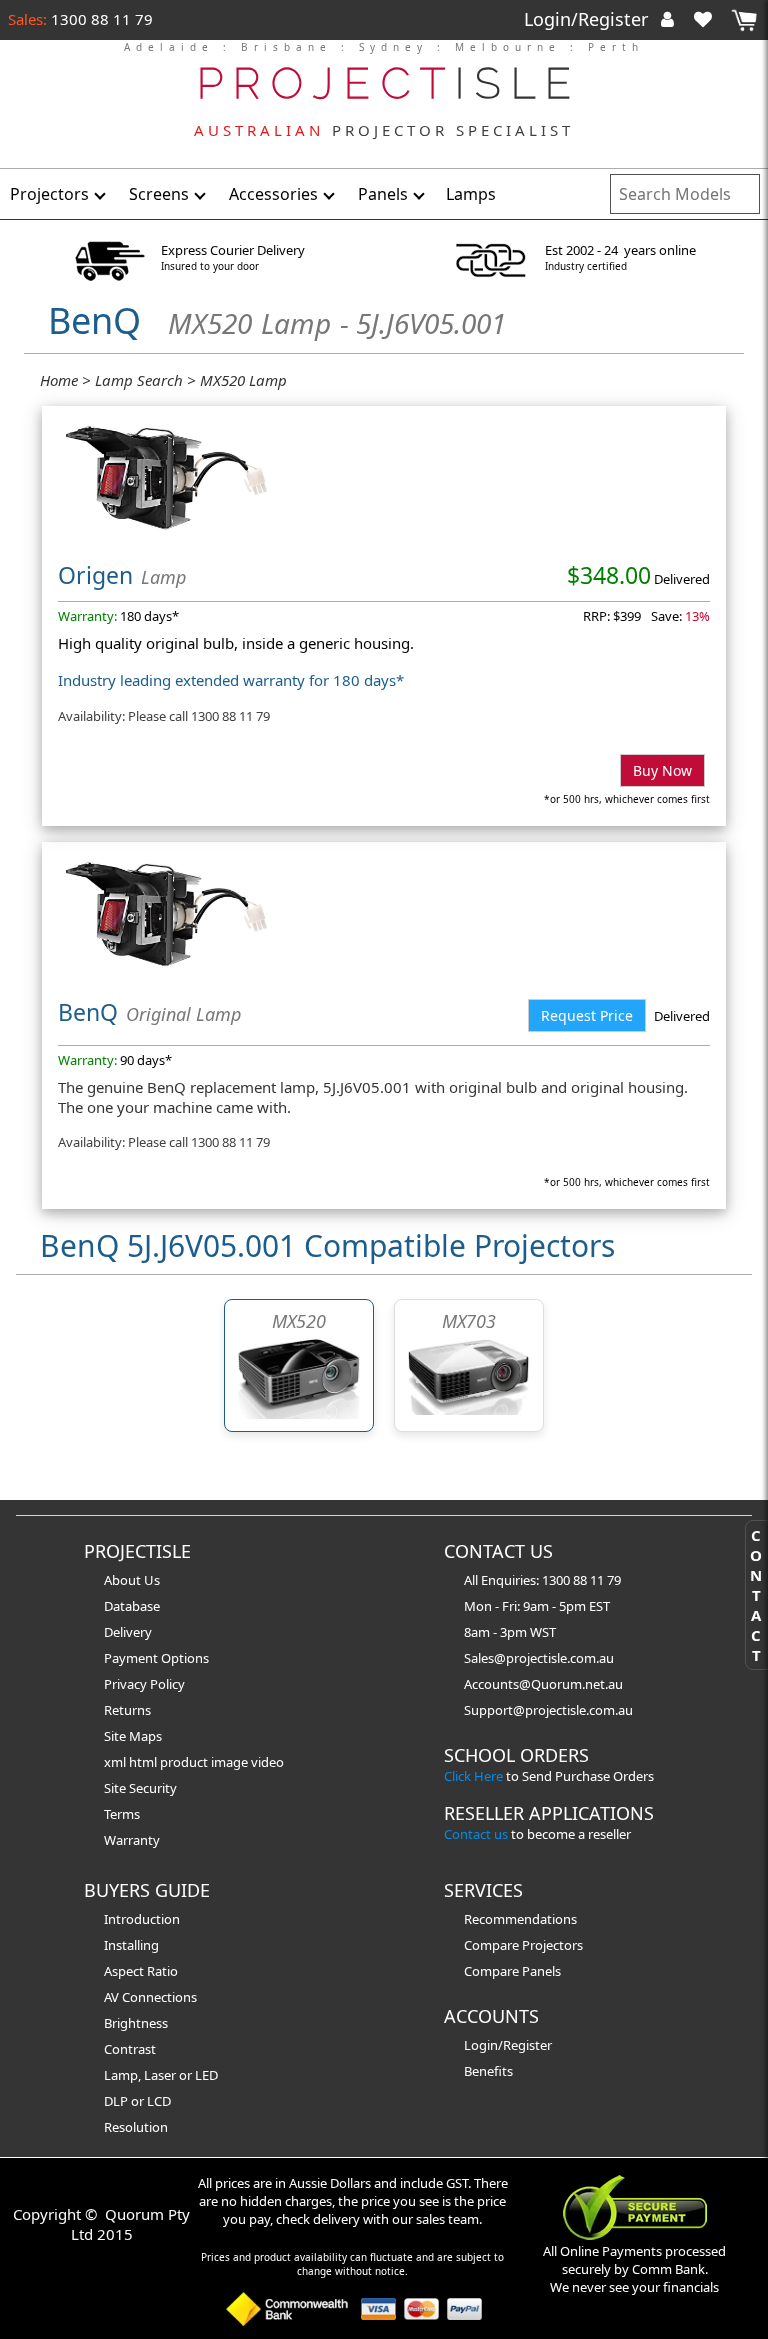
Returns (127, 1710)
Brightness (136, 2023)
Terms (122, 1814)
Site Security (140, 1788)
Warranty (132, 1840)
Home (59, 380)
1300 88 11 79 (100, 19)
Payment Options (156, 1658)
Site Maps (133, 1736)
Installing (131, 1945)
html (144, 1762)
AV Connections (150, 1997)
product (185, 1762)
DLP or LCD (137, 2101)
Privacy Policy (144, 1684)
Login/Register (588, 19)
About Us (132, 1580)
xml (116, 1762)
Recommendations (520, 1919)
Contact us (476, 1834)
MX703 (469, 1321)
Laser (160, 2075)
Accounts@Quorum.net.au (543, 1684)
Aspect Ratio (141, 1971)
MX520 (299, 1321)
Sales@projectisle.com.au (539, 1658)
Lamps (471, 194)
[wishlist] (711, 19)
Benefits (488, 2071)
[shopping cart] (744, 20)
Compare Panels (512, 1971)
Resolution (136, 2127)
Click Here (473, 1776)
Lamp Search (139, 380)
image (231, 1762)
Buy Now (662, 770)
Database (132, 1606)
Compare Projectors (523, 1945)
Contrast (130, 2049)
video (267, 1762)
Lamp (121, 2075)
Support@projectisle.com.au (548, 1710)
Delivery (128, 1632)
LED (206, 2075)
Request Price (587, 1015)
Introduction (142, 1919)
